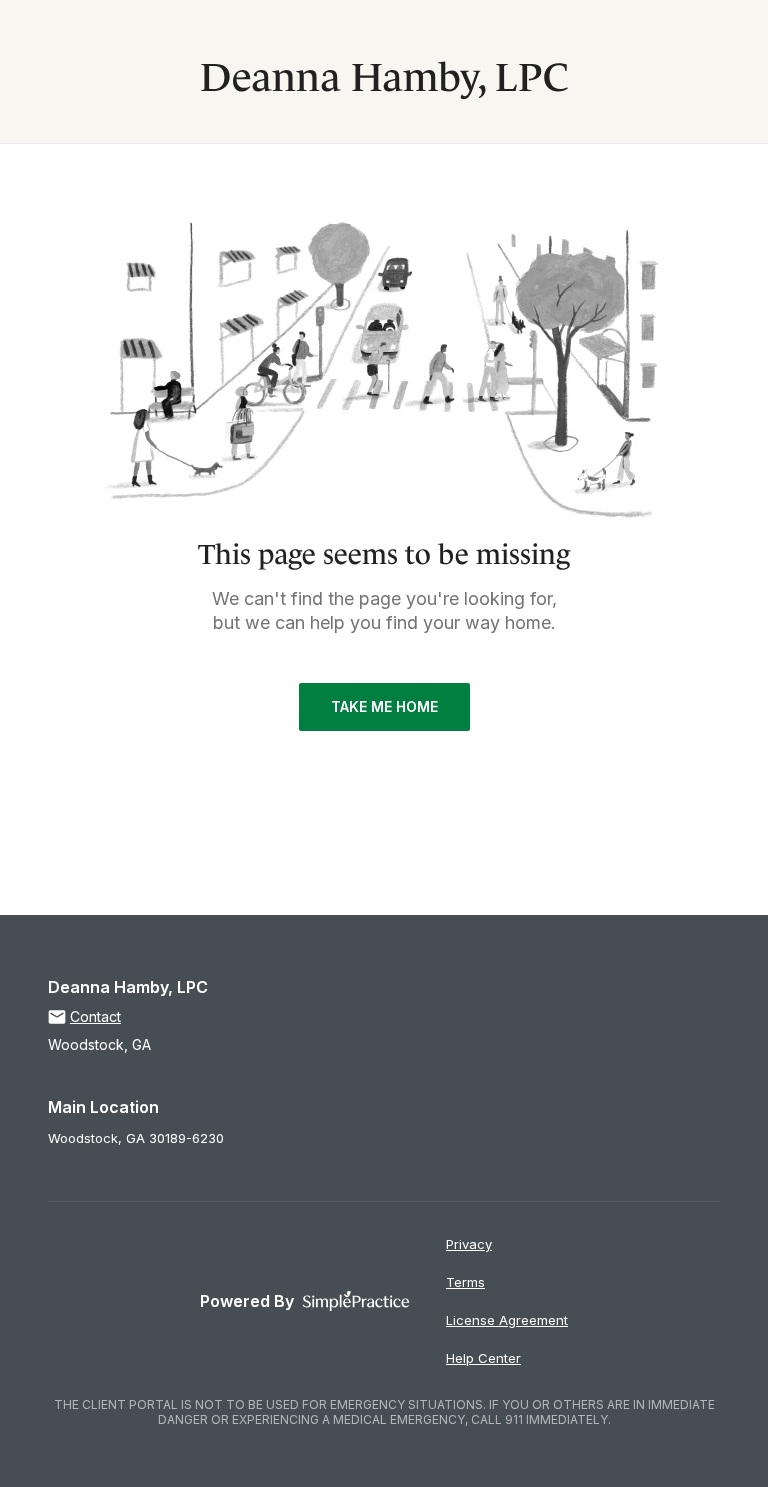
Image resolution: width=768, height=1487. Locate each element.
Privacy (469, 1244)
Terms (465, 1282)
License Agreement (507, 1320)
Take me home (384, 706)
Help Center (483, 1358)
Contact (95, 1016)
